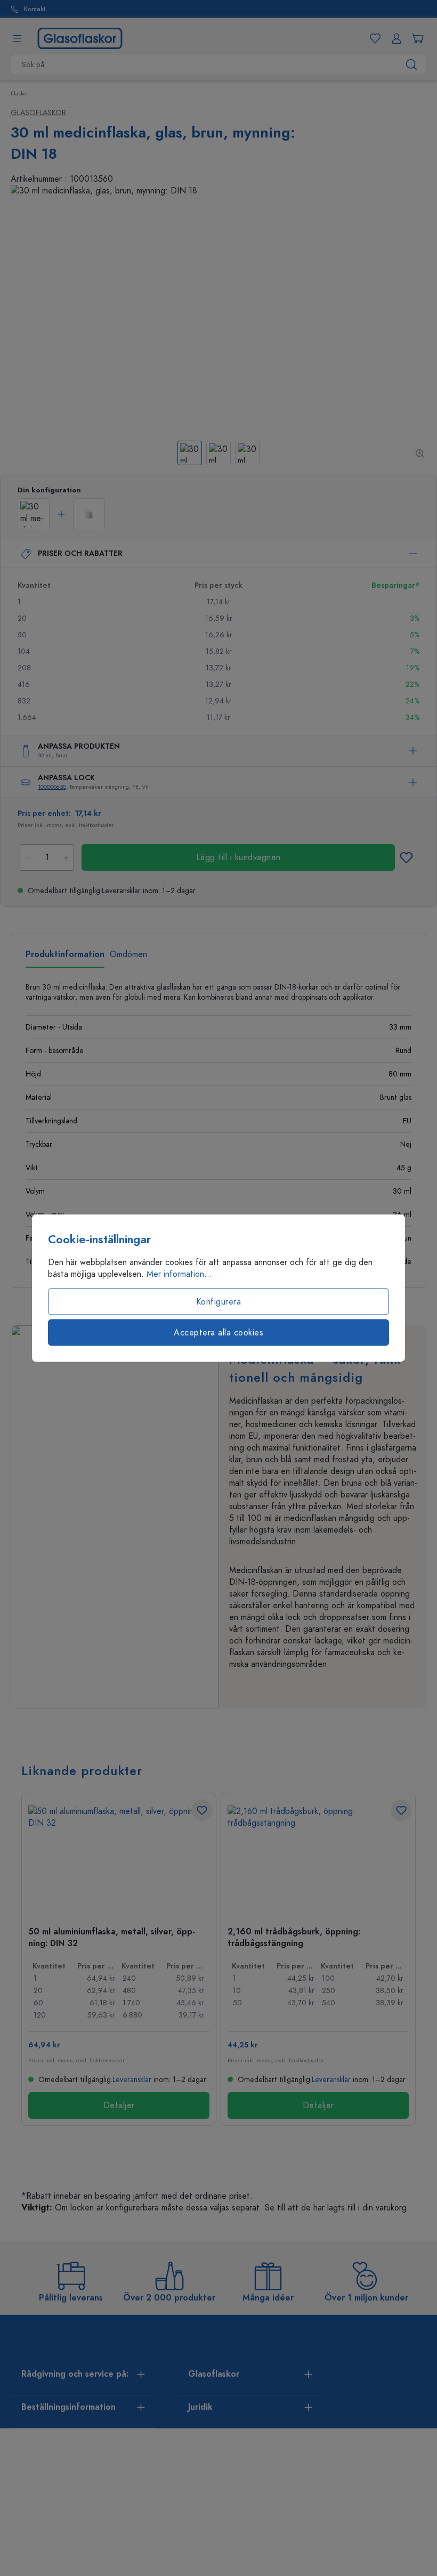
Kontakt (35, 9)
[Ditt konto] (394, 38)
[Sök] (412, 64)
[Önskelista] (373, 38)
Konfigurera (219, 1302)
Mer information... (179, 1274)
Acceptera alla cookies (218, 1333)
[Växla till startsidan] (80, 38)
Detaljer (119, 2105)
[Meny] (17, 38)
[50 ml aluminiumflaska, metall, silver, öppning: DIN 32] (119, 1859)
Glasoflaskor (38, 113)
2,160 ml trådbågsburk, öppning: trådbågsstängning (294, 1937)
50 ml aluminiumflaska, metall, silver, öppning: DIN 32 (112, 1937)
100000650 (52, 787)
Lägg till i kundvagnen (238, 857)
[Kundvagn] (416, 38)
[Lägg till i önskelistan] (406, 857)
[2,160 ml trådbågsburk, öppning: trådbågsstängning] (318, 1859)
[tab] (65, 958)
